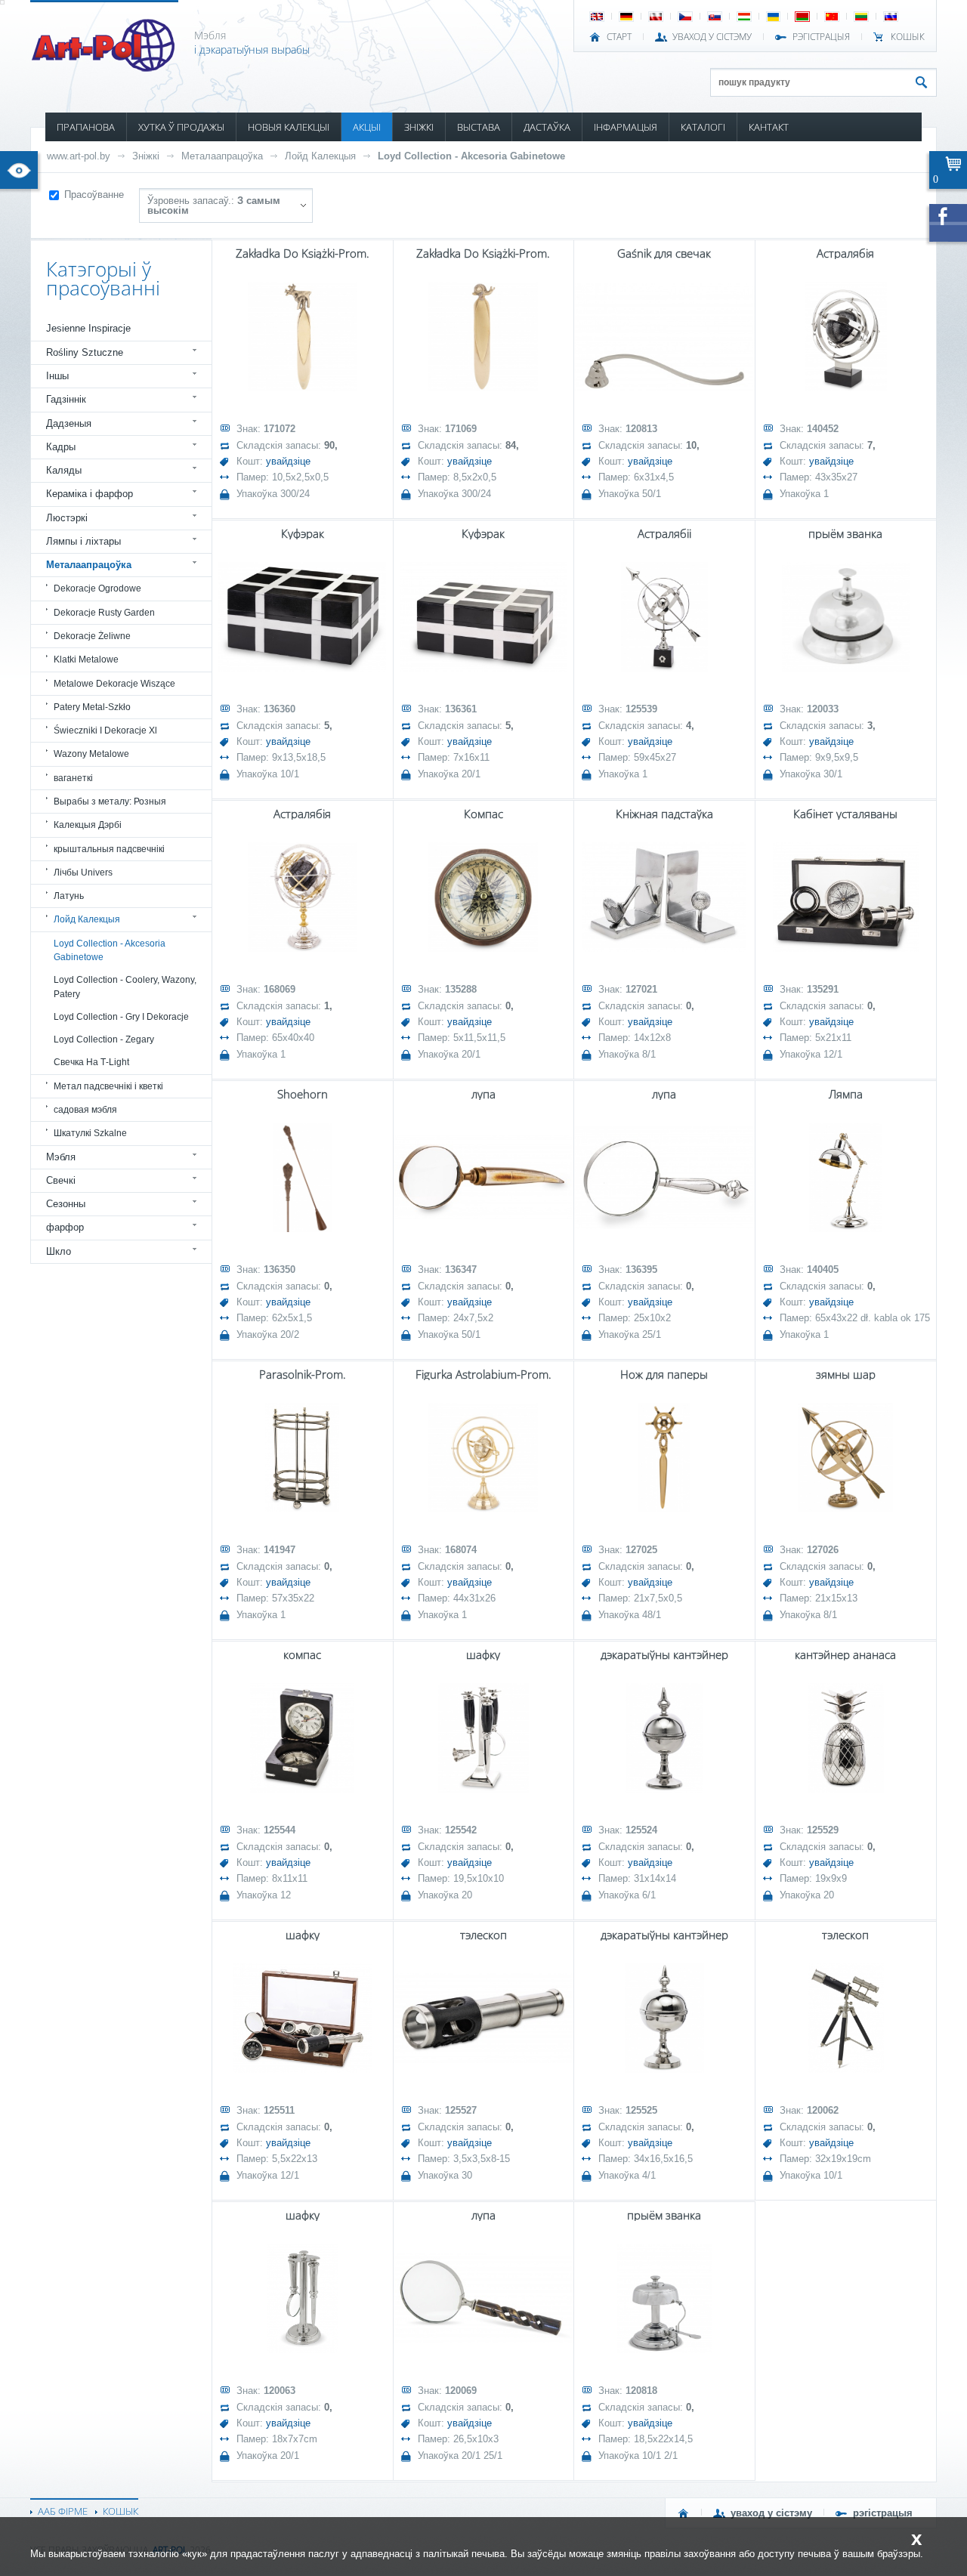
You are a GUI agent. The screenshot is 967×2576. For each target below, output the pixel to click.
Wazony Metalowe (91, 754)
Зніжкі (146, 156)
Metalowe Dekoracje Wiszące (114, 684)
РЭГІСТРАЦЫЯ (821, 37)
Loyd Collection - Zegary (104, 1039)
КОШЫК (908, 37)
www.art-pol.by (79, 156)
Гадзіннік (66, 399)
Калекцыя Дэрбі (88, 825)
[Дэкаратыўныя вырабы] (105, 67)
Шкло (59, 1251)
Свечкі (61, 1180)
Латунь (69, 896)
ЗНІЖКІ (419, 127)
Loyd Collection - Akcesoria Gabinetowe (471, 156)
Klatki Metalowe (86, 659)
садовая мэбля (85, 1110)
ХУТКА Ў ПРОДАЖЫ (181, 127)
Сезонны (66, 1204)
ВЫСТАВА (479, 127)
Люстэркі (67, 518)
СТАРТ (619, 37)
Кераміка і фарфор (90, 494)
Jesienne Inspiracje (88, 328)
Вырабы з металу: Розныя (110, 802)
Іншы (57, 376)
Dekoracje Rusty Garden (104, 613)
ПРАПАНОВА (86, 127)
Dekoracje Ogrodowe (97, 588)
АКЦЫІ (367, 127)
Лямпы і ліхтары (83, 541)
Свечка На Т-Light (91, 1062)
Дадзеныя (69, 423)
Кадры (61, 447)
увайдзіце (288, 461)
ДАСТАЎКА (547, 127)
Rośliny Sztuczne (85, 352)
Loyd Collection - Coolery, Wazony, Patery (125, 987)
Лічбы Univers (83, 873)
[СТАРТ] (684, 2513)
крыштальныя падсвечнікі (109, 849)
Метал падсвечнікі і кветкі (108, 1086)
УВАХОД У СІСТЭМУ (712, 37)
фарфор (65, 1227)
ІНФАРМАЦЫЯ (626, 127)
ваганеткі (73, 778)
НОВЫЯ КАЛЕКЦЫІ (289, 127)
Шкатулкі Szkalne (90, 1133)
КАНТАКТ (769, 127)
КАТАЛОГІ (703, 127)
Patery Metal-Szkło (92, 707)
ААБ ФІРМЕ (63, 2511)
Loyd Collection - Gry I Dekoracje (121, 1017)
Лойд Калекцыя (320, 156)
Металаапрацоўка (222, 156)
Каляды (64, 470)
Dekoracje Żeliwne (92, 636)
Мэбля (61, 1157)
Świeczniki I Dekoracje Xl (105, 730)
